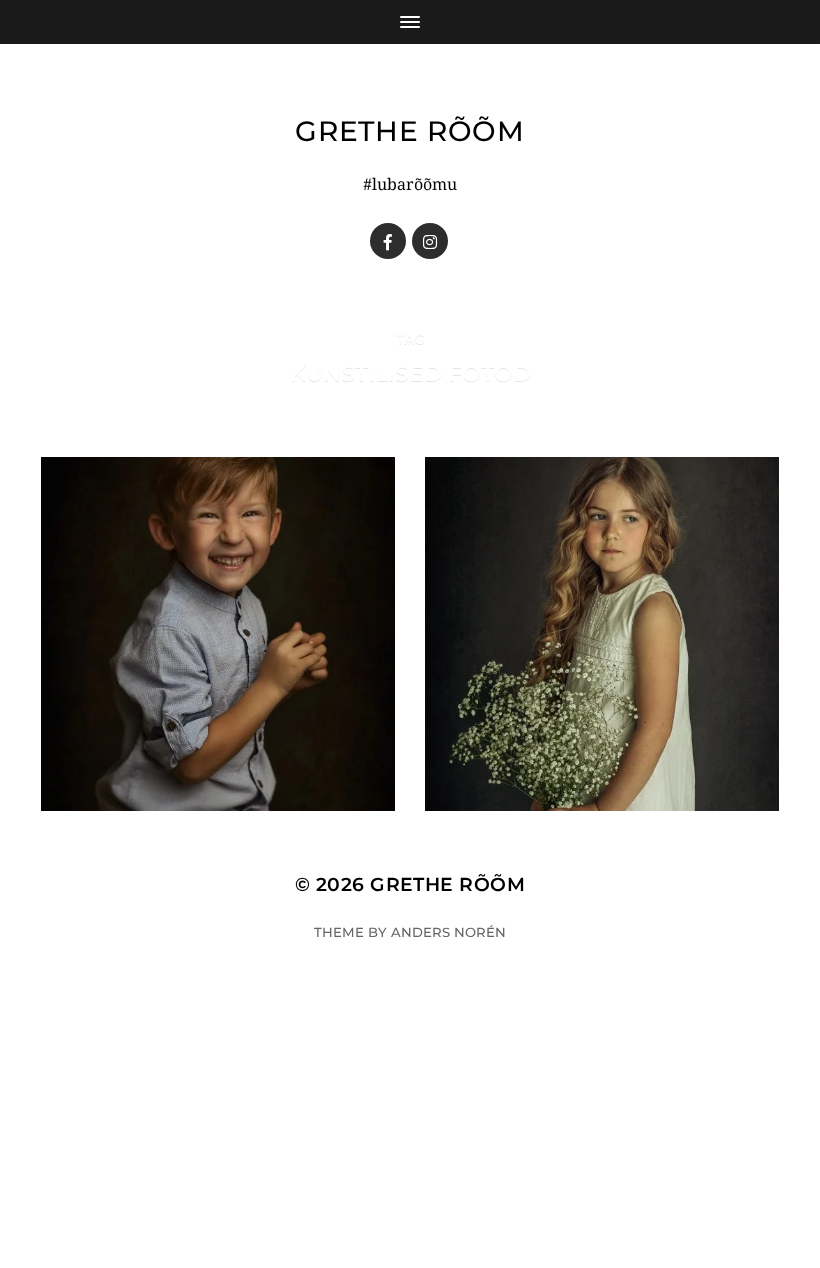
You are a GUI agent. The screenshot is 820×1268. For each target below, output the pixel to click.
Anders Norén (448, 932)
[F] (388, 241)
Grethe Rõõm (410, 131)
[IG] (430, 241)
